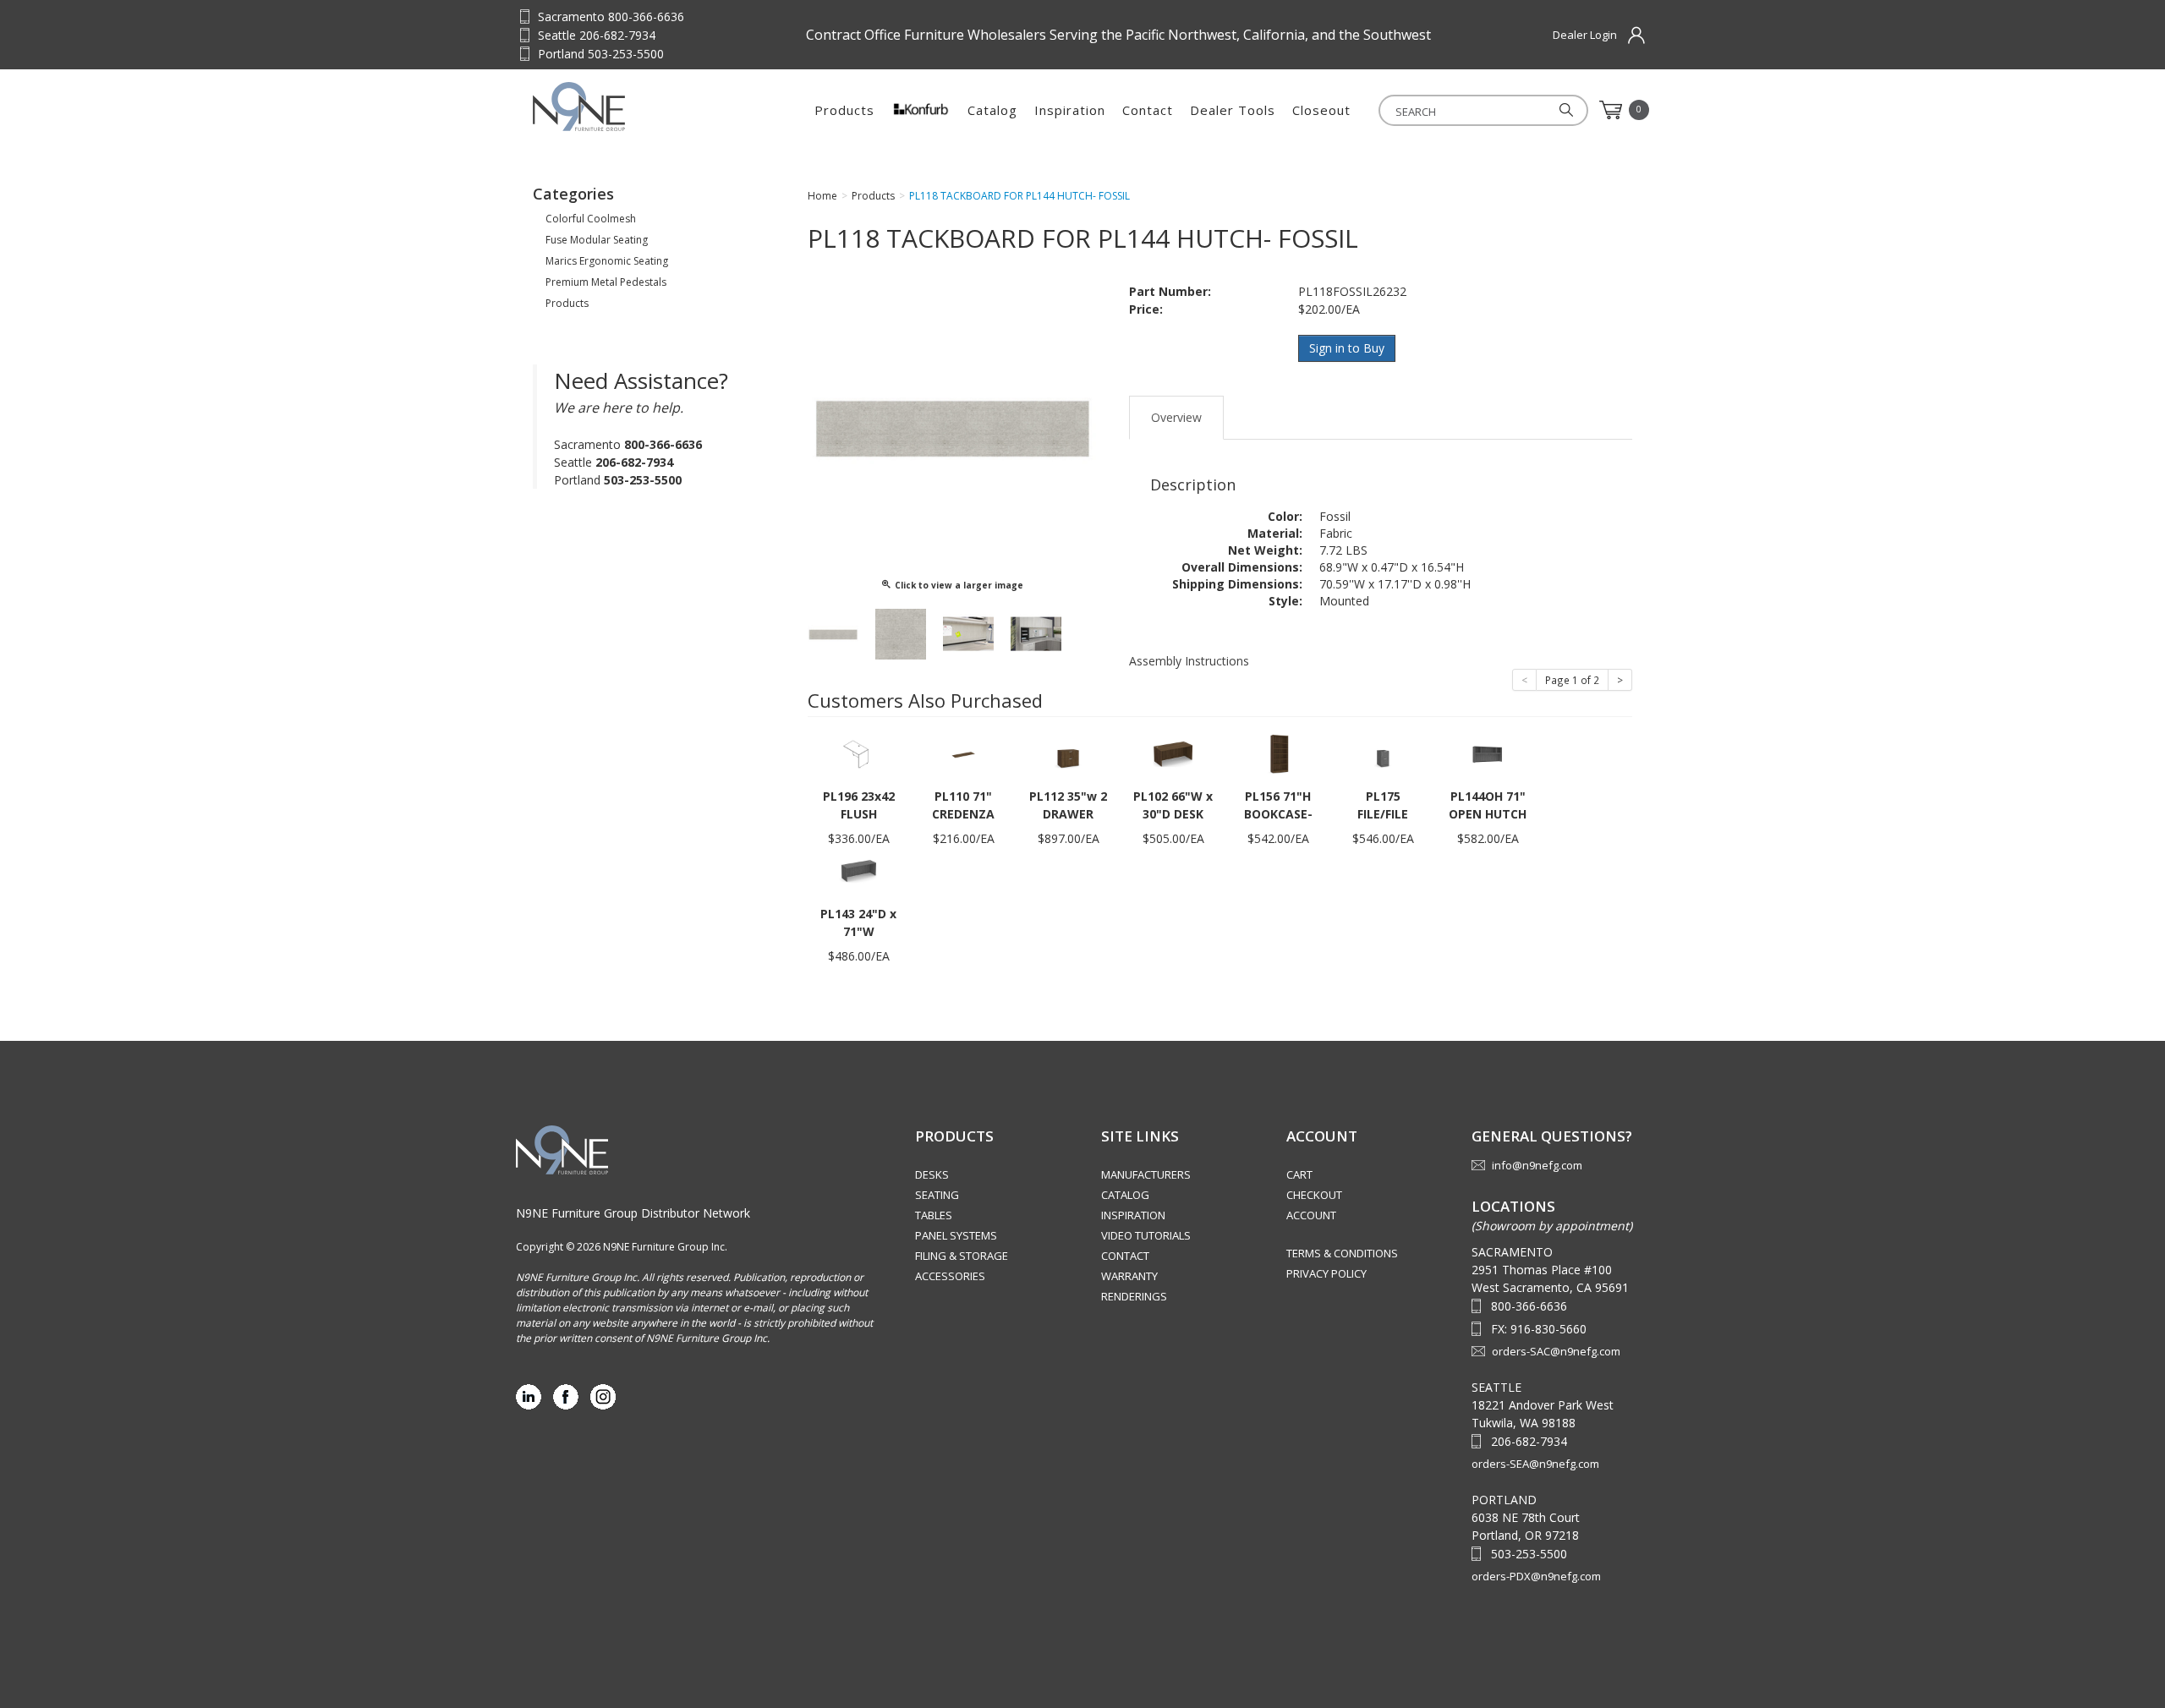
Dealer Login (1585, 35)
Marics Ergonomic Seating (607, 261)
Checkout (1314, 1195)
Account (1311, 1215)
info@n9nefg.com (1537, 1165)
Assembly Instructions (1189, 661)
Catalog (992, 110)
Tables (934, 1215)
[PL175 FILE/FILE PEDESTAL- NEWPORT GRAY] (1383, 753)
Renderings (1134, 1296)
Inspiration (1070, 110)
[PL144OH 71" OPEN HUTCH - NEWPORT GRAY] (1488, 753)
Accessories (950, 1276)
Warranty (1129, 1276)
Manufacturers (1146, 1174)
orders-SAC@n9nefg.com (1556, 1351)
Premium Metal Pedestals (606, 282)
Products (844, 110)
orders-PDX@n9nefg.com (1536, 1576)
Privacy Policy (1326, 1273)
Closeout (1321, 110)
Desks (932, 1174)
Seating (937, 1195)
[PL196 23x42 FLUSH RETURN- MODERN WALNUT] (858, 753)
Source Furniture (616, 107)
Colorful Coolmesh (591, 219)
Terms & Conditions (1342, 1253)
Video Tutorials (1146, 1235)
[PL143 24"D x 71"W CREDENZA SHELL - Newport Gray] (858, 870)
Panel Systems (956, 1235)
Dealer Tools (1233, 110)
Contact (1148, 110)
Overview (1176, 417)
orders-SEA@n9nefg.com (1535, 1464)
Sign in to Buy (1347, 348)
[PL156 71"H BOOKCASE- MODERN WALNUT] (1278, 753)
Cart (1299, 1174)
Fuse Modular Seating (597, 240)
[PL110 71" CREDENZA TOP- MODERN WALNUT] (963, 753)
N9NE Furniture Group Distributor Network (633, 1213)
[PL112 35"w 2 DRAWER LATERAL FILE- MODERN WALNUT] (1068, 753)
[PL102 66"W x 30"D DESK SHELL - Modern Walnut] (1173, 753)
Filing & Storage (962, 1256)
